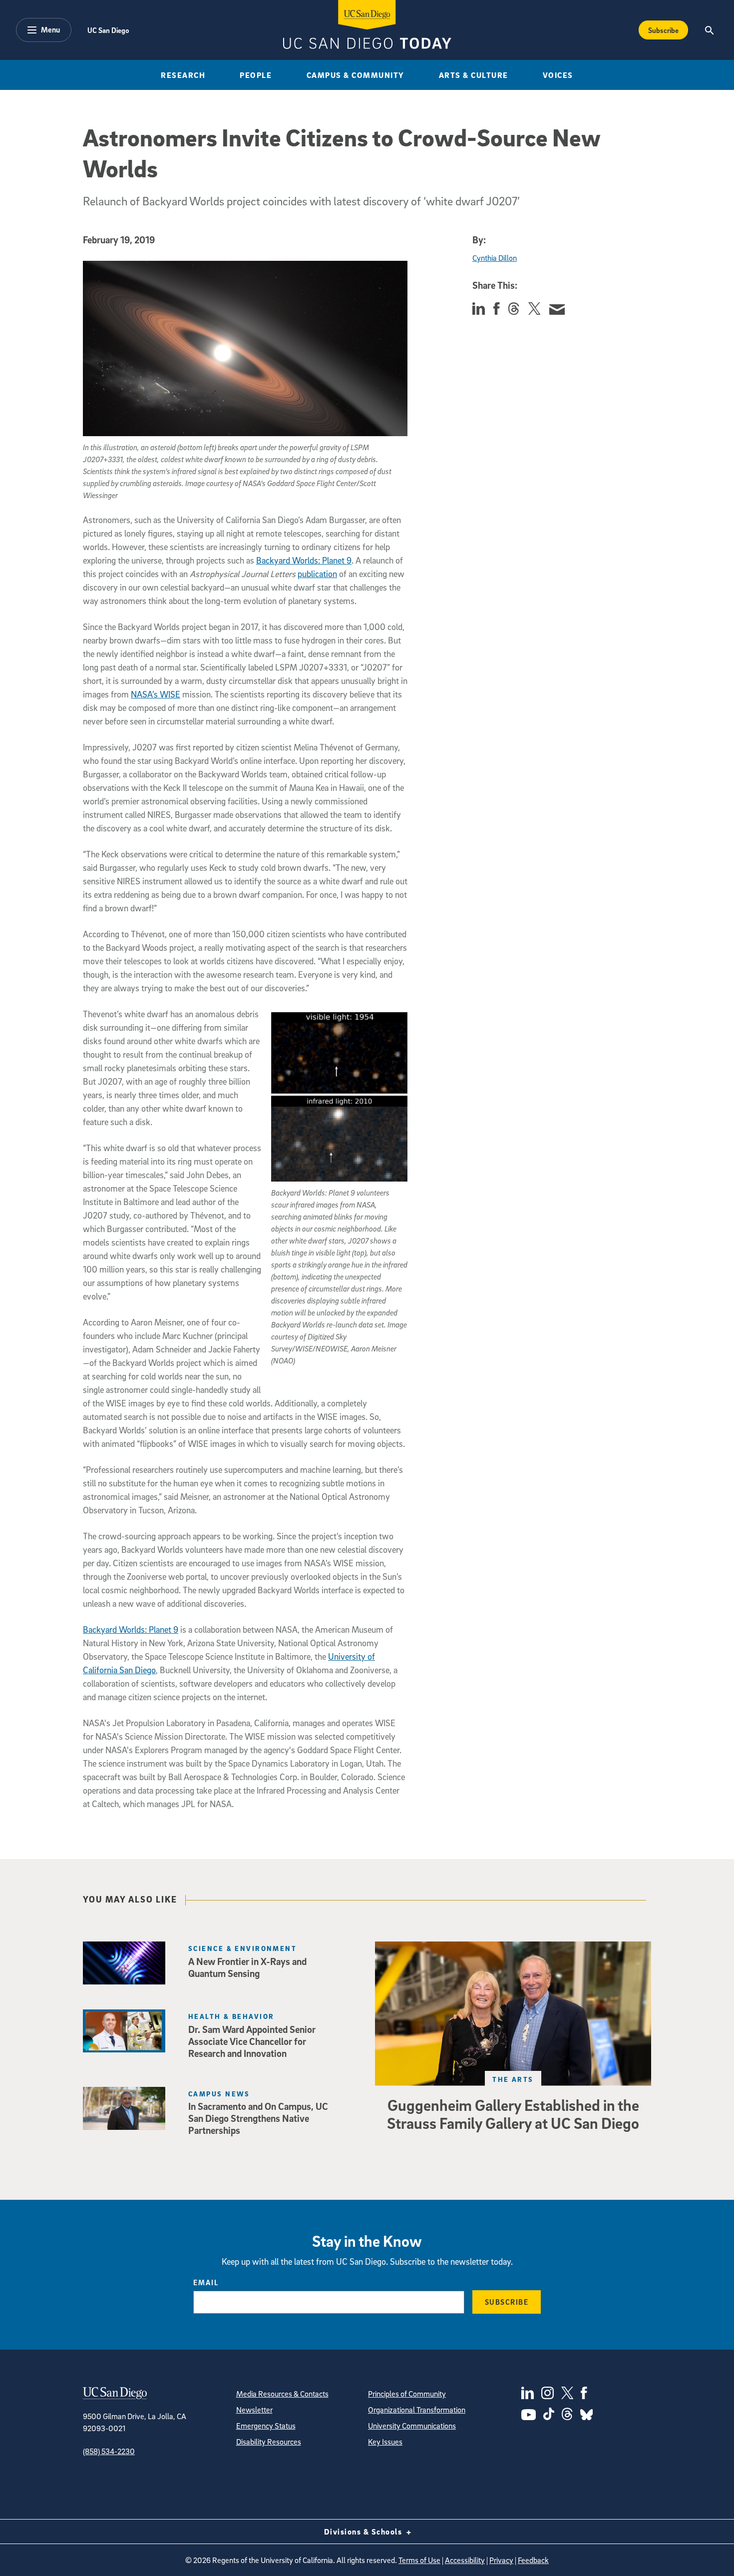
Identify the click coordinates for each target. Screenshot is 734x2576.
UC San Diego (108, 30)
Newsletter (254, 2410)
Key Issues (385, 2442)
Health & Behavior (231, 2016)
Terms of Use (419, 2560)
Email (206, 2282)
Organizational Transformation (417, 2410)
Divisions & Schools (364, 2532)
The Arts (513, 2079)
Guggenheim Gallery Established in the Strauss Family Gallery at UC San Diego (513, 2114)
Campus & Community (356, 75)
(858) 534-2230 (109, 2451)
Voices (558, 75)
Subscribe (663, 30)
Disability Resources (269, 2442)
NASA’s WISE (156, 694)
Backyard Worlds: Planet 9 (304, 560)
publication (317, 574)
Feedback (533, 2560)
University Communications (412, 2426)
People (256, 75)
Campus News (219, 2094)
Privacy (501, 2560)
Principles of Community (407, 2394)
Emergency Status (266, 2426)
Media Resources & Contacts (282, 2394)
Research (183, 75)
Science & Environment (242, 1948)
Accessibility (465, 2560)
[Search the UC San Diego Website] (709, 30)
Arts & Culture (474, 75)
